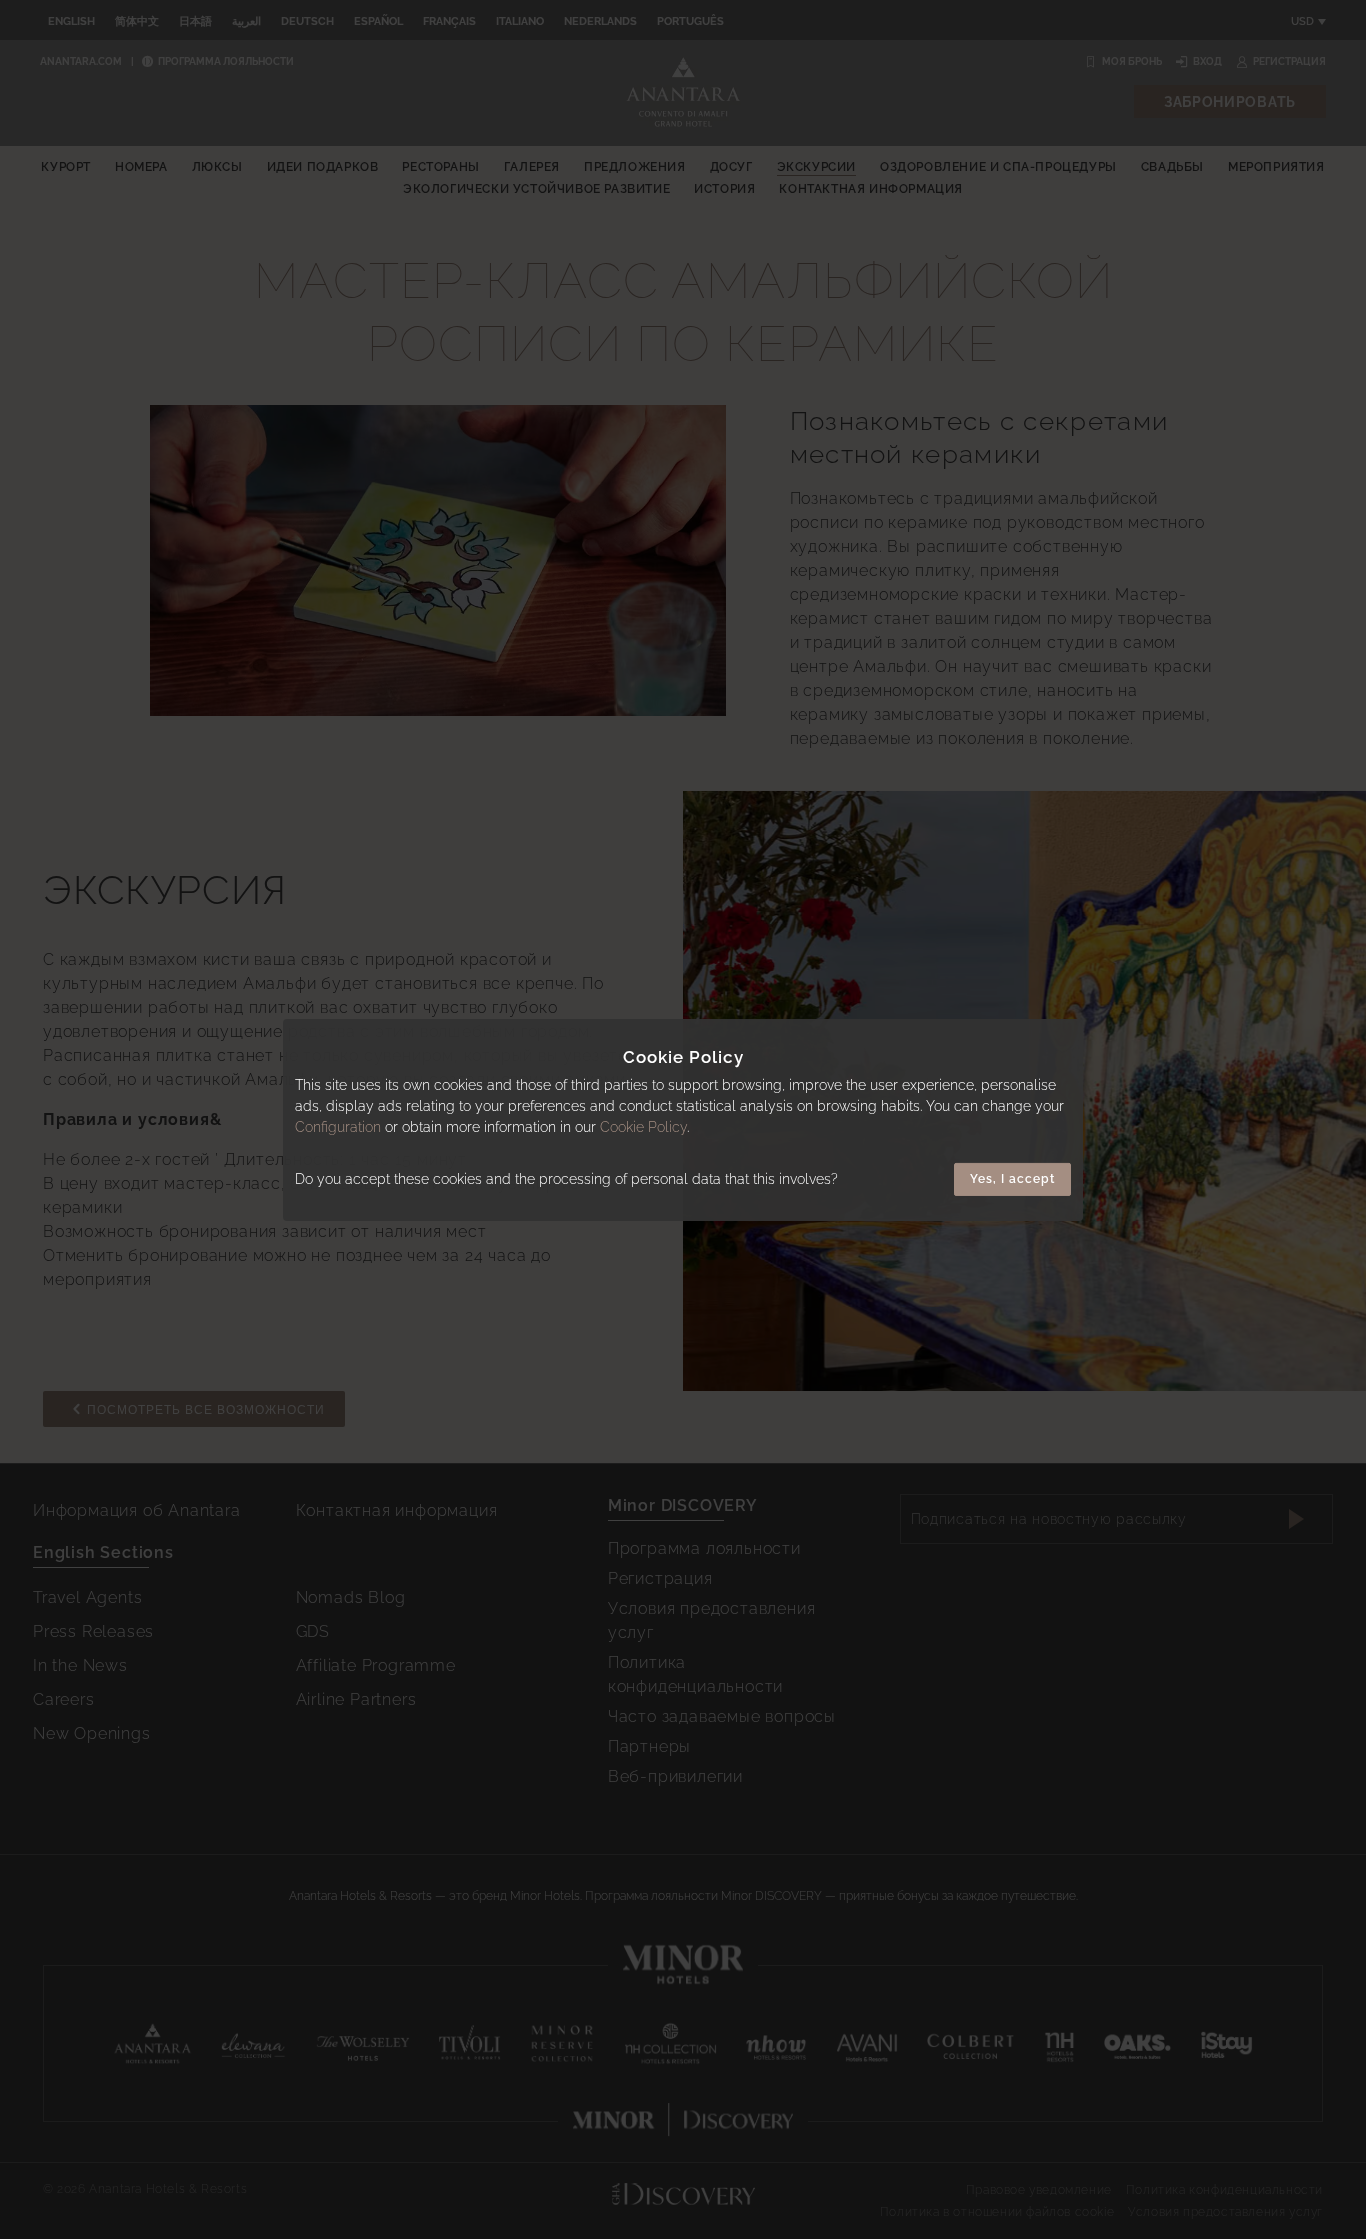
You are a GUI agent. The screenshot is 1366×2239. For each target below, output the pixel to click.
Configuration (338, 1127)
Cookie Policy (643, 1127)
